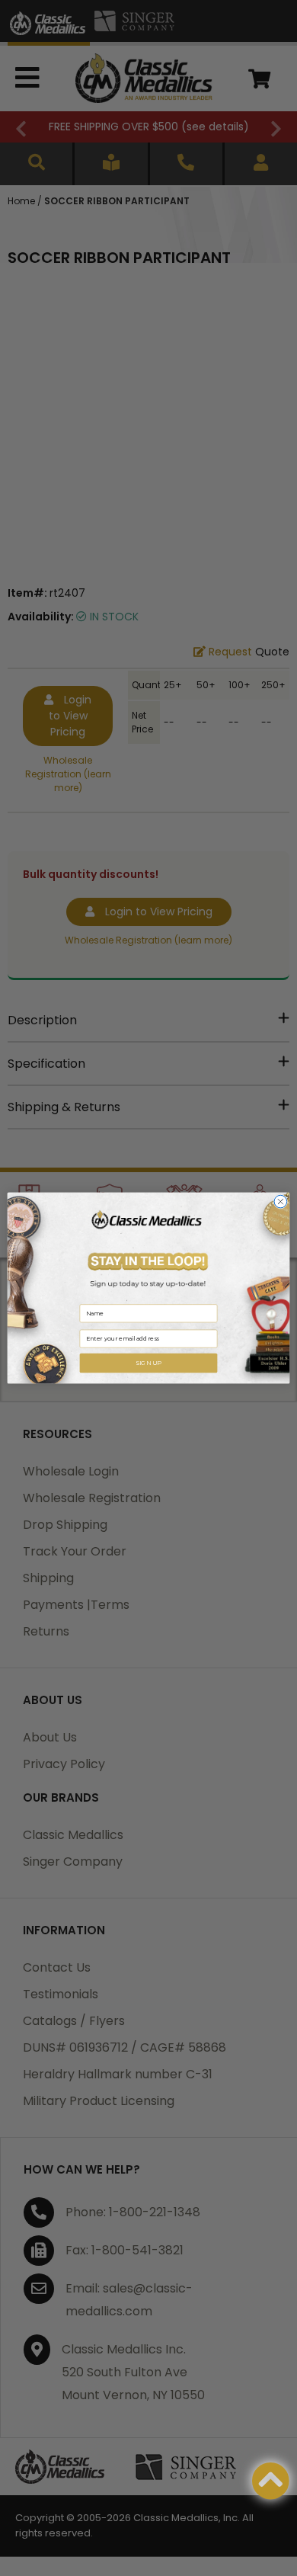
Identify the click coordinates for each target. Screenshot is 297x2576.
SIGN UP (148, 1363)
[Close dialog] (281, 1201)
